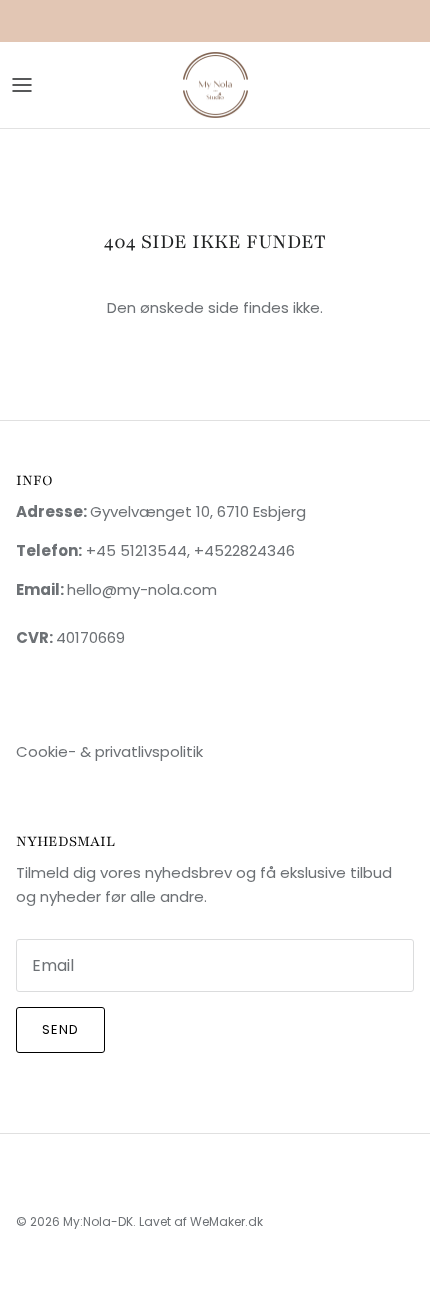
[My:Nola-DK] (215, 85)
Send (60, 1029)
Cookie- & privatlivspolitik (109, 751)
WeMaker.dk (226, 1221)
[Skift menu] (22, 85)
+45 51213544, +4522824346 (188, 550)
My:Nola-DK (98, 1221)
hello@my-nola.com (142, 589)
